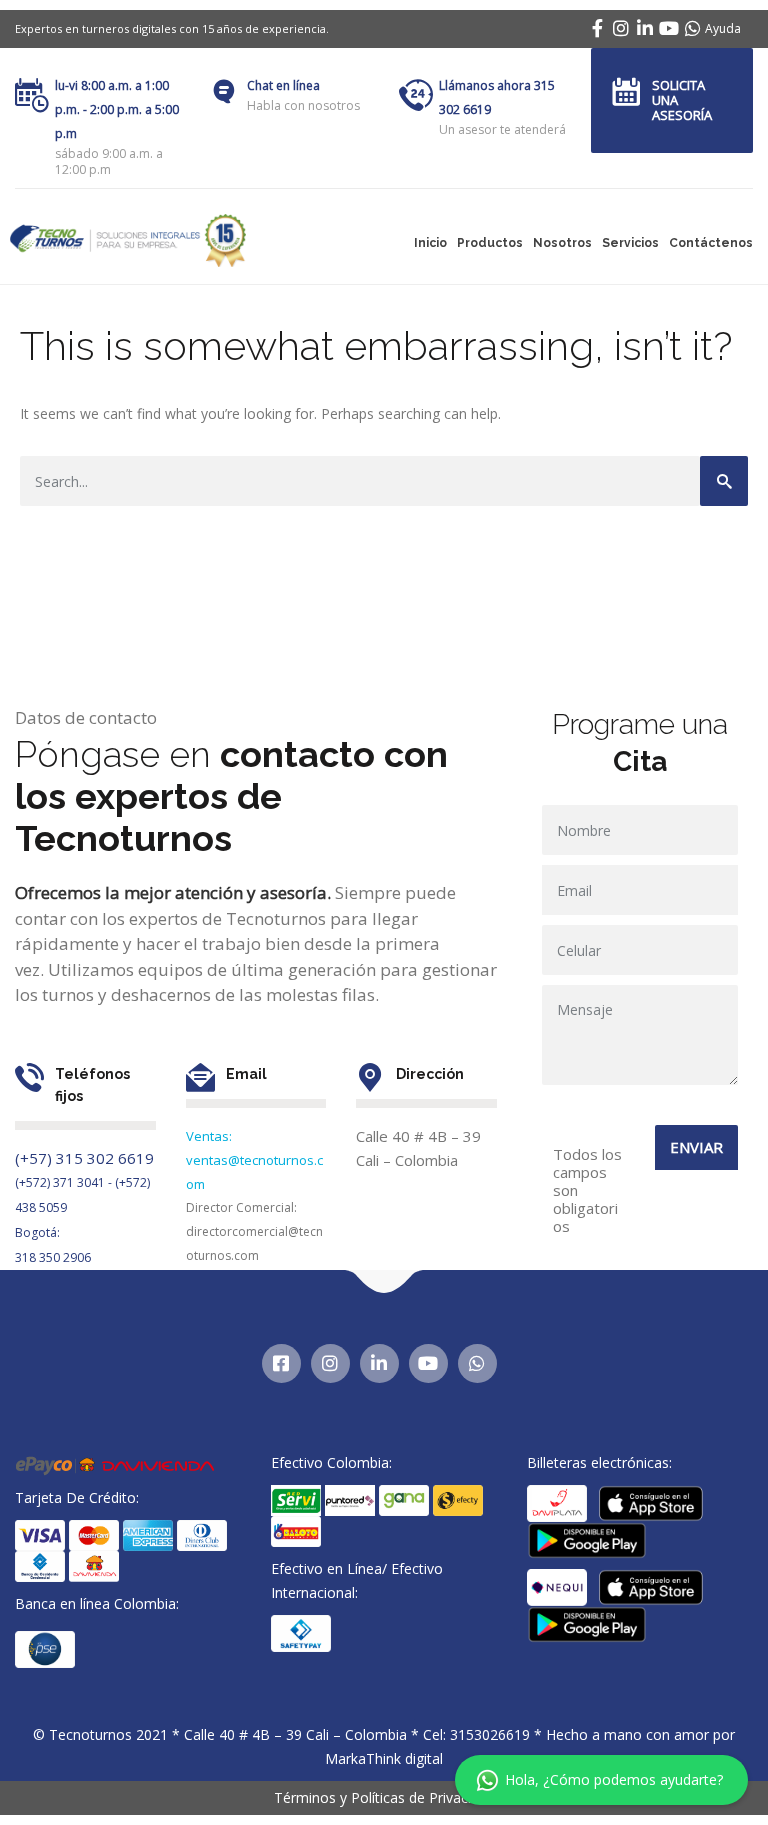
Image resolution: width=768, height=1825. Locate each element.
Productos (490, 243)
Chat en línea (283, 85)
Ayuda (723, 28)
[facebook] (597, 28)
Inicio (430, 243)
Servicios (630, 243)
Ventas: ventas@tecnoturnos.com (254, 1160)
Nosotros (562, 243)
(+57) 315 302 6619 (84, 1158)
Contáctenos (711, 243)
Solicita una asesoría (682, 100)
